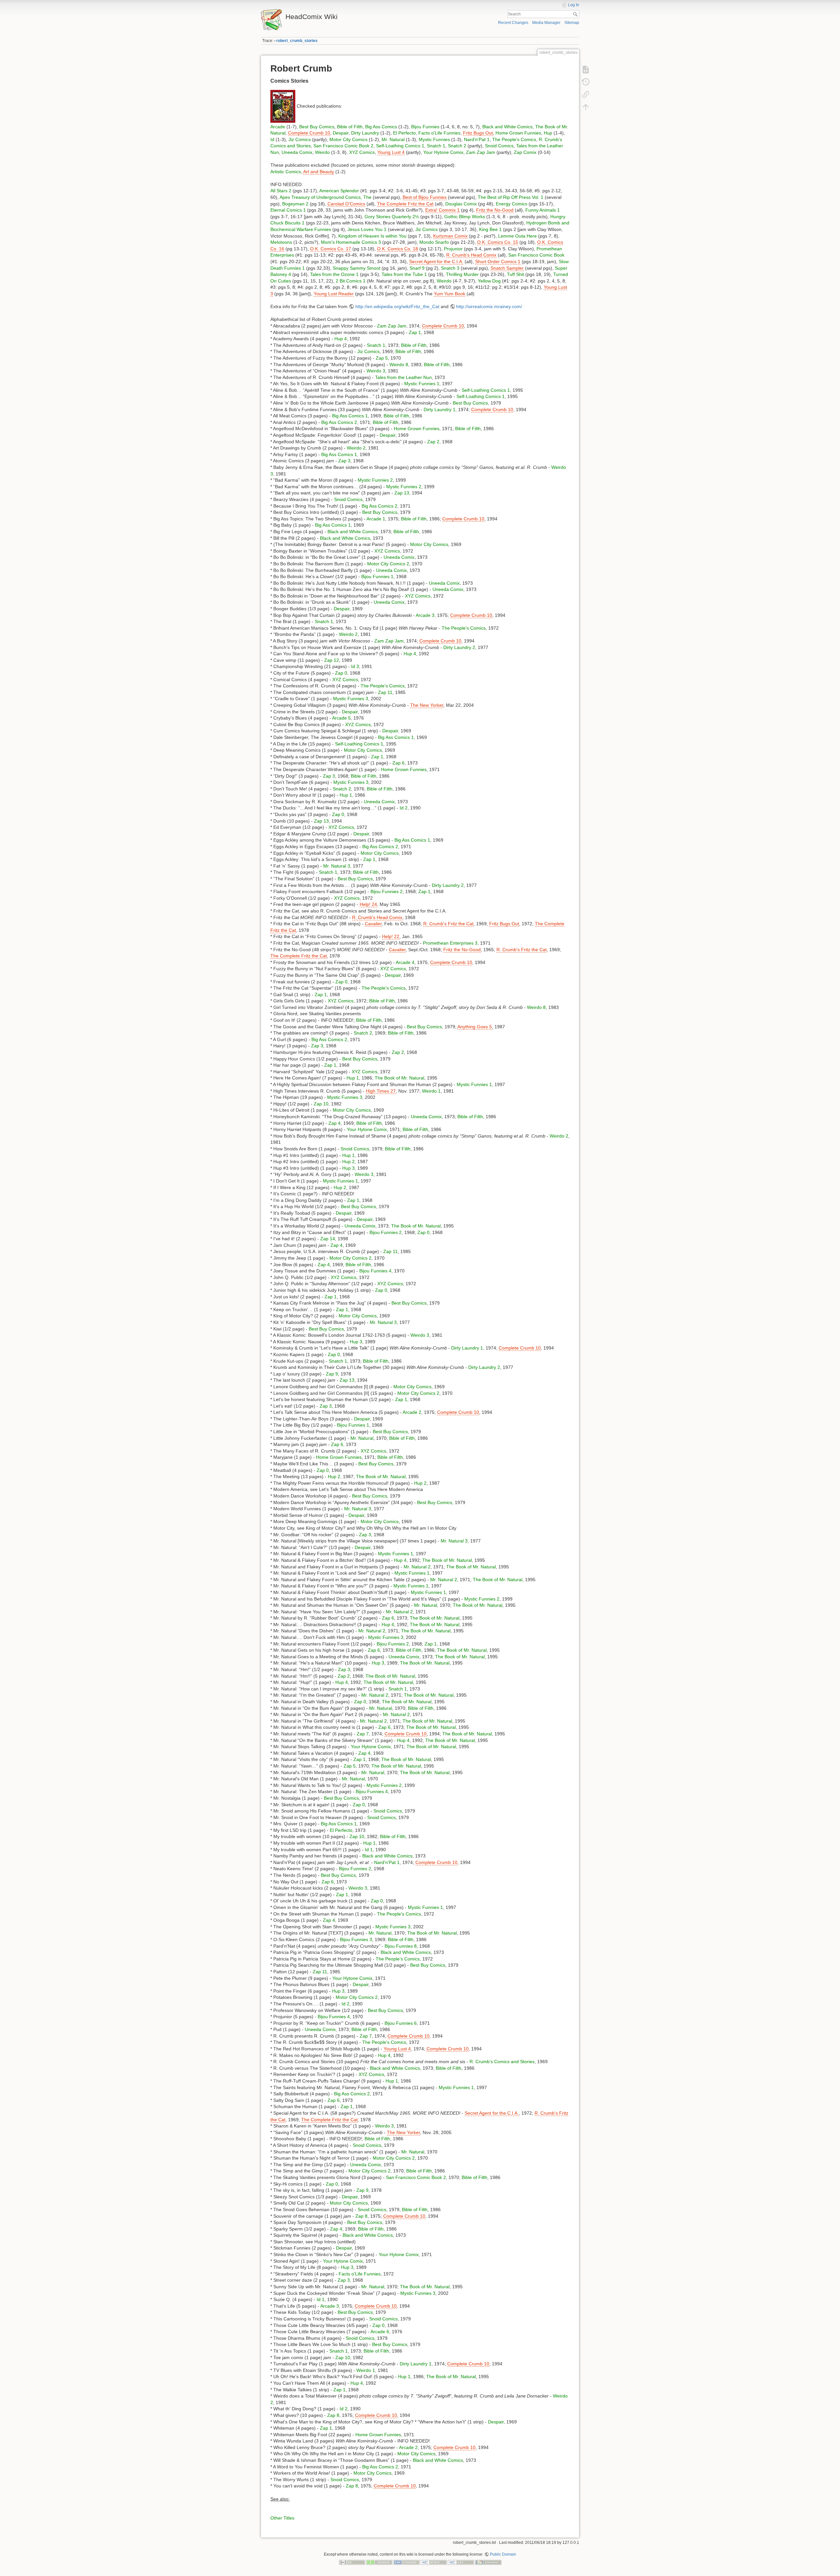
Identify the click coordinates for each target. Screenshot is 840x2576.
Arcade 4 (405, 962)
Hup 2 (348, 1162)
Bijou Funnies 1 (377, 576)
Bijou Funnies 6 (401, 2023)
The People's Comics (514, 139)
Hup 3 (348, 1168)
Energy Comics (512, 204)
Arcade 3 (425, 615)
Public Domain (503, 2554)
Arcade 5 (341, 718)
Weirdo (322, 152)
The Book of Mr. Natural (399, 1078)
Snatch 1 (436, 146)
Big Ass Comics (381, 127)
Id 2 (404, 808)
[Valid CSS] (461, 2562)
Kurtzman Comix (450, 236)
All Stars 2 (281, 191)
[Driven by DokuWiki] (488, 2562)
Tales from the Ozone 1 (334, 274)
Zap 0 (341, 673)
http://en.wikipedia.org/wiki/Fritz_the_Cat (397, 306)
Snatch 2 (457, 146)
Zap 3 (344, 461)
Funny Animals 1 (543, 210)
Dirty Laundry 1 (440, 409)
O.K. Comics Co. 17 (331, 249)
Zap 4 (335, 1123)
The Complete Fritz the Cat (405, 204)
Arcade (278, 127)
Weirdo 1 (431, 1091)
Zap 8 (361, 2216)
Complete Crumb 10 (309, 133)
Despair (341, 133)
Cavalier (373, 924)
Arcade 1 (376, 519)
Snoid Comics (499, 146)
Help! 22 (391, 936)
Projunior (453, 249)
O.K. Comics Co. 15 (498, 242)
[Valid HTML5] (434, 2562)
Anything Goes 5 (475, 1027)
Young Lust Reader (334, 294)
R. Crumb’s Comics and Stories (502, 2062)
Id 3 (355, 666)
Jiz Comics (300, 139)
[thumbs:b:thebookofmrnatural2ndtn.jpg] (283, 106)
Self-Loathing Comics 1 (400, 146)
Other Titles (282, 2518)
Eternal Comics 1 (288, 210)
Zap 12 (332, 660)
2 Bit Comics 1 (351, 281)
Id (272, 139)
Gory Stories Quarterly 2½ (392, 217)
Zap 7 (363, 1734)
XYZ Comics (362, 152)
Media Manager (546, 23)
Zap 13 (402, 493)
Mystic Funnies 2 (375, 480)
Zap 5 (382, 358)
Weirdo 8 (399, 365)
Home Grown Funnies (518, 133)
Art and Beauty (319, 172)
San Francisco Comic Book (536, 255)
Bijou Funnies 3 (356, 1939)
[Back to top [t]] (586, 107)
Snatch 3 (450, 268)
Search (576, 14)
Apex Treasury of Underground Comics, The (325, 197)
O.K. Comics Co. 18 (398, 249)
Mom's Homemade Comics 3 (351, 242)
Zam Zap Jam (481, 152)
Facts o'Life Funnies (439, 133)
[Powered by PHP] (407, 2562)
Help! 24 (368, 904)
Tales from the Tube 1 (404, 274)
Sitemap (572, 23)
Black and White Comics (507, 127)
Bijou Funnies (425, 127)
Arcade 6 (380, 2332)
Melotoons (281, 242)
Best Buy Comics (317, 127)
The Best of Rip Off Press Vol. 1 (511, 197)
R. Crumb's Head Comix (471, 255)
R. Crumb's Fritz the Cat (448, 924)
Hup (548, 133)
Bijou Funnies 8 (401, 1946)
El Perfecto (404, 133)
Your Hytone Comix (443, 152)
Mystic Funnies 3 (351, 699)
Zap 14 (328, 1239)
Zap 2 (433, 442)
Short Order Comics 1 (498, 262)
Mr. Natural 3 (337, 866)
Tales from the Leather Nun (403, 377)
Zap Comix (525, 152)
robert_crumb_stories (297, 41)
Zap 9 (332, 1374)
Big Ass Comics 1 (350, 416)
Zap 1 (415, 332)
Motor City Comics (348, 139)
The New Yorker (427, 705)
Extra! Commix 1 (442, 210)
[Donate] (379, 2562)
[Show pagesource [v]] (586, 70)
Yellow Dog (489, 281)
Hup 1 (346, 795)
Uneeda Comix (297, 152)
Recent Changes (513, 23)
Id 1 (369, 1850)
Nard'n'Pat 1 (477, 139)
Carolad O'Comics (346, 204)
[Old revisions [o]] (586, 82)
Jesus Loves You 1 (367, 229)
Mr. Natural (393, 139)
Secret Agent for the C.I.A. (436, 262)
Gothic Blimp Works (465, 217)
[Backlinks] (586, 94)
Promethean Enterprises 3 (450, 943)
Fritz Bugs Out (478, 133)
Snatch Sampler (507, 268)
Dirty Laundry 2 (459, 647)
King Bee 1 (490, 229)
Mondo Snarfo (434, 242)
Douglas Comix (461, 204)
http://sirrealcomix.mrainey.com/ (489, 306)
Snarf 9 (417, 268)
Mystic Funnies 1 (422, 384)
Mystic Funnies (434, 139)
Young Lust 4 (391, 152)
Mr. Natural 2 (417, 1567)
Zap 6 (399, 763)
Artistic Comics (286, 172)
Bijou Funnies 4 (375, 1271)
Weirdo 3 (376, 371)
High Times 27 (381, 1091)
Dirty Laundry (365, 133)
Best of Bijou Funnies (425, 197)
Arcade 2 (412, 1412)
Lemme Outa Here (517, 236)
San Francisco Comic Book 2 (343, 146)
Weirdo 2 (356, 448)
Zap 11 (385, 692)
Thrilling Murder (462, 274)
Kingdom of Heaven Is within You (372, 236)
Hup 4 (341, 339)
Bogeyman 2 (295, 204)
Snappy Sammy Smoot (357, 268)
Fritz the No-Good (495, 210)
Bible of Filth (350, 127)
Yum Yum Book (450, 294)
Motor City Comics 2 (388, 564)
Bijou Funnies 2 (387, 891)
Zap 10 (321, 1104)
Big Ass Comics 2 (339, 422)
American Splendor (339, 191)
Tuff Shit (515, 274)
